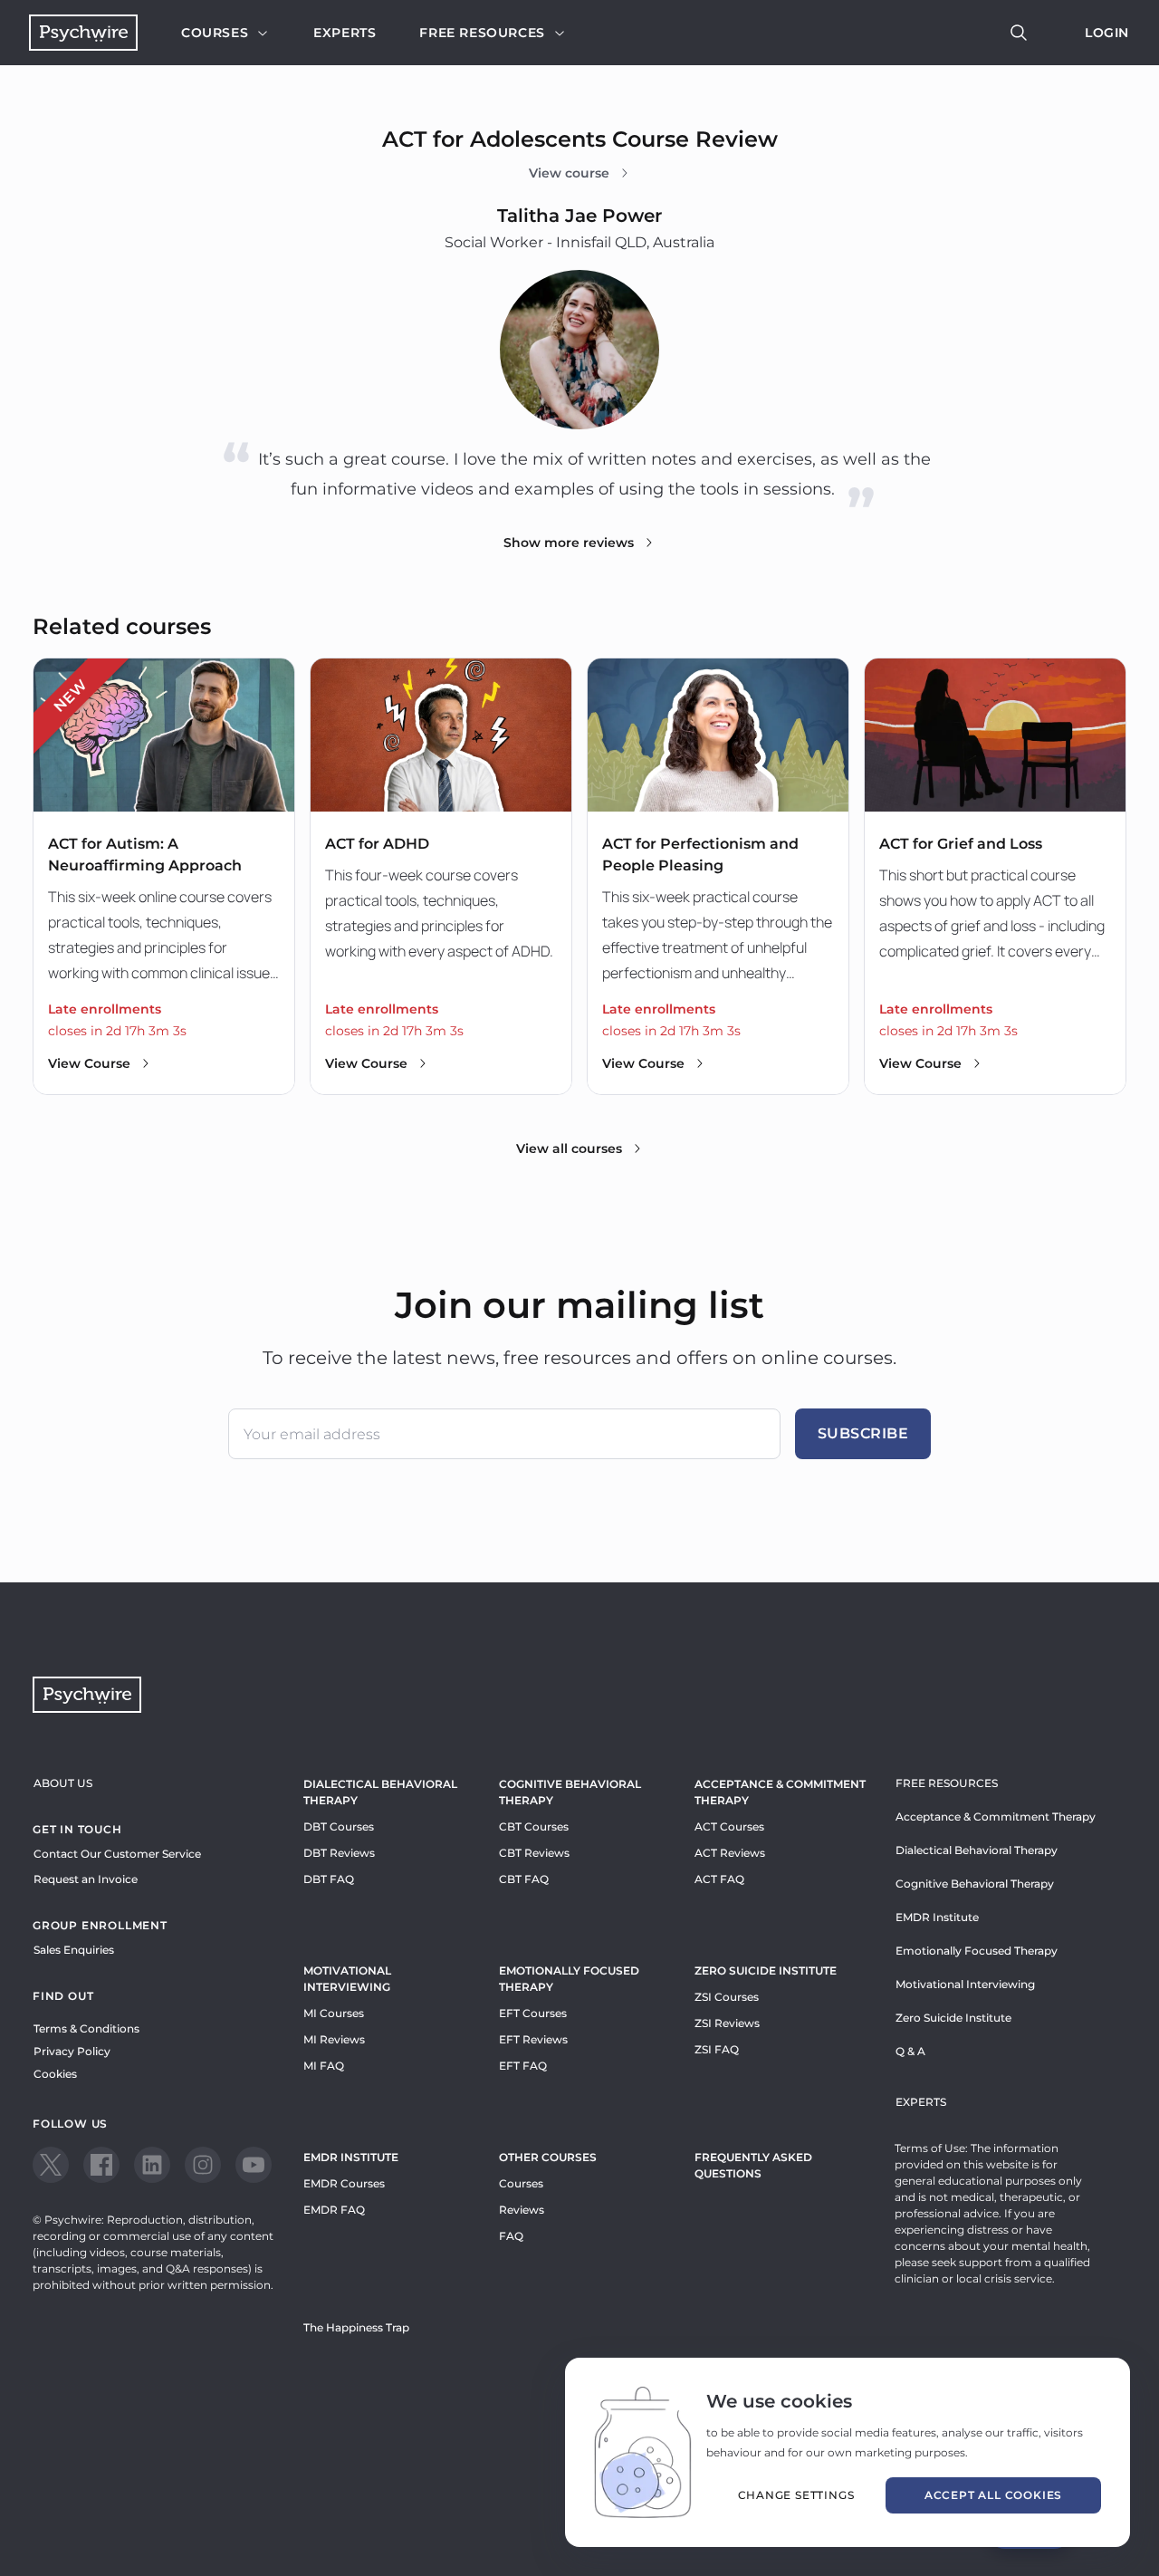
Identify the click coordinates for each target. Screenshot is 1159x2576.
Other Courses (548, 2157)
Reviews (522, 2210)
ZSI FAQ (717, 2049)
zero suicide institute (766, 1970)
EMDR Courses (344, 2183)
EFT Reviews (533, 2039)
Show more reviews (569, 543)
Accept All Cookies (993, 2495)
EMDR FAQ (334, 2210)
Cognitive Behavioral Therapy (570, 1792)
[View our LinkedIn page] (152, 2165)
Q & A (910, 2051)
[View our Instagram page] (203, 2165)
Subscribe (863, 1433)
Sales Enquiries (74, 1950)
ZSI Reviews (727, 2023)
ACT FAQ (719, 1879)
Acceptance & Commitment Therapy (780, 1792)
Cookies (55, 2074)
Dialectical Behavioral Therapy (380, 1792)
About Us (63, 1783)
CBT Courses (534, 1826)
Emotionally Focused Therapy (569, 1979)
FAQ (511, 2236)
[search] (1019, 33)
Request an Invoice (86, 1879)
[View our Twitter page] (51, 2165)
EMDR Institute (351, 2157)
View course (569, 173)
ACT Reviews (730, 1853)
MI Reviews (334, 2039)
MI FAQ (324, 2066)
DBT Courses (339, 1826)
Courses (215, 33)
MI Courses (334, 2013)
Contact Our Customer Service (117, 1854)
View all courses (569, 1149)
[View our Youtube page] (254, 2165)
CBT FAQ (524, 1879)
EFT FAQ (523, 2066)
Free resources (482, 33)
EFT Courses (533, 2013)
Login (1107, 33)
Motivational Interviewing (347, 1979)
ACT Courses (729, 1826)
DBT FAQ (329, 1879)
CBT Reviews (534, 1853)
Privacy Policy (72, 2051)
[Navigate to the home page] (83, 33)
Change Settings (796, 2495)
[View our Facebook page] (101, 2165)
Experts (345, 33)
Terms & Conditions (86, 2028)
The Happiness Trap (356, 2327)
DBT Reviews (339, 1853)
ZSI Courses (727, 1997)
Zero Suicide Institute (953, 2018)
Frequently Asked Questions (753, 2165)
